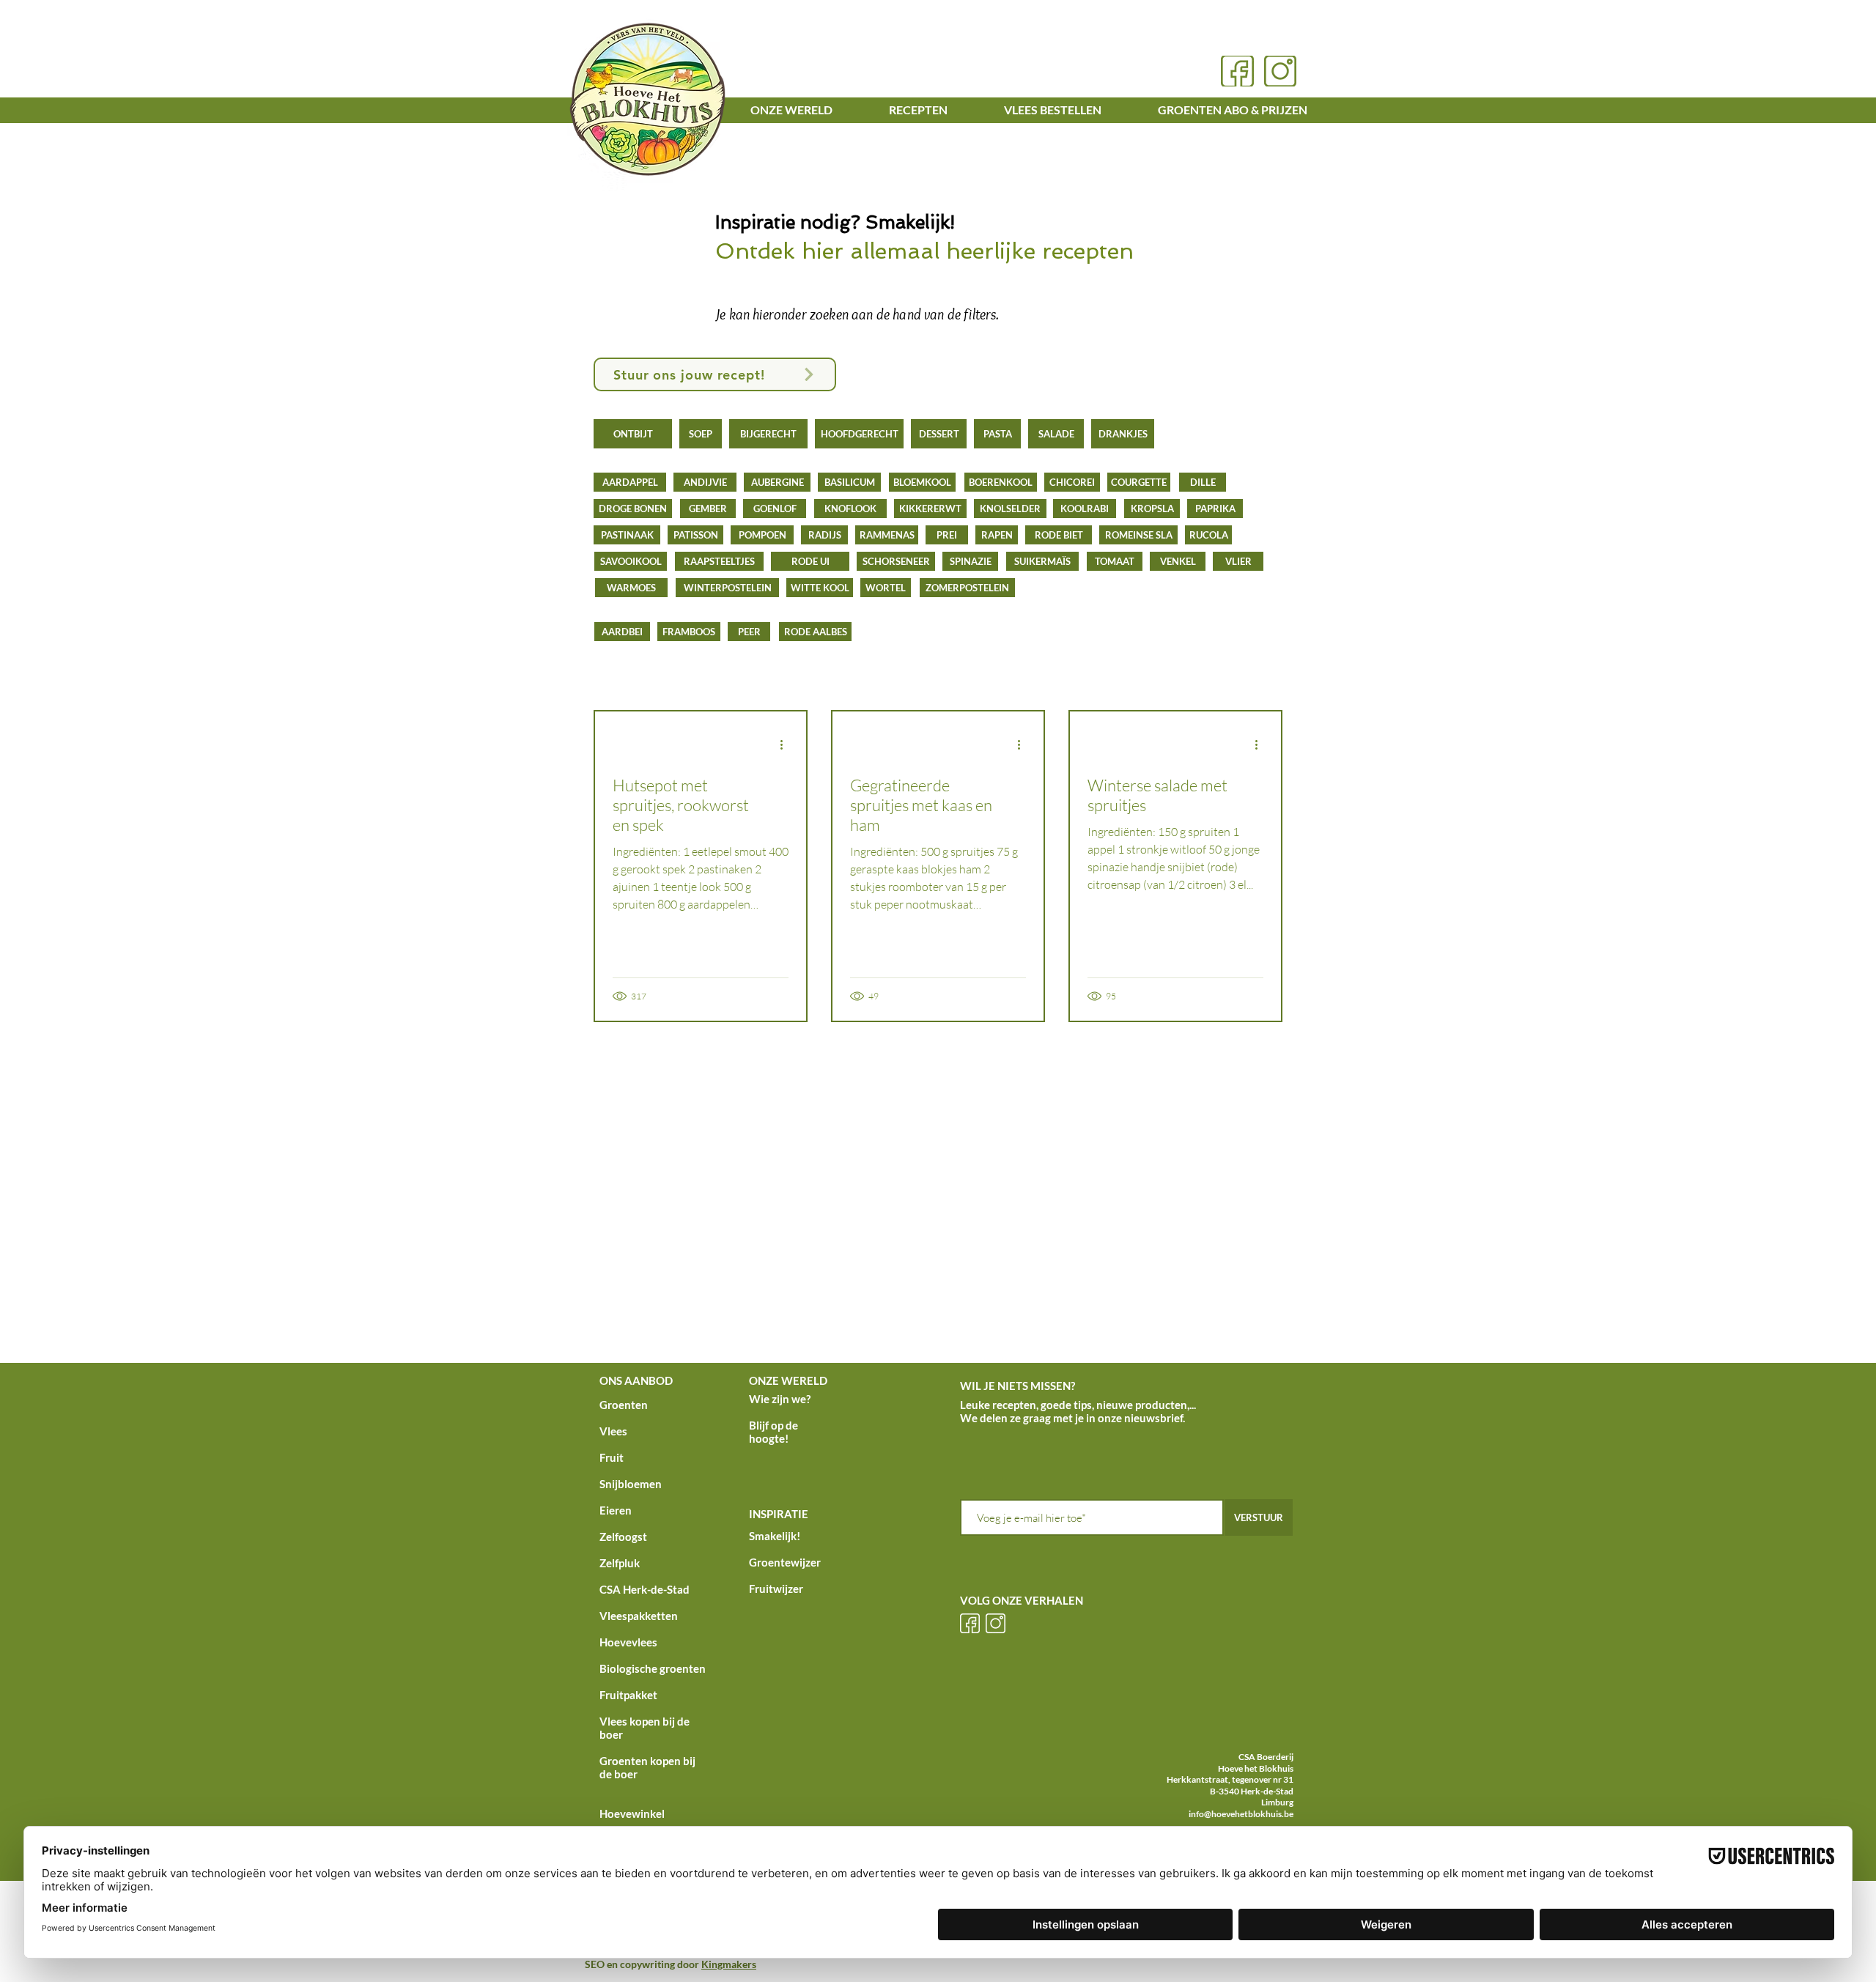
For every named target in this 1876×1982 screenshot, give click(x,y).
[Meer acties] (786, 744)
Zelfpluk (620, 1563)
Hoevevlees (628, 1642)
